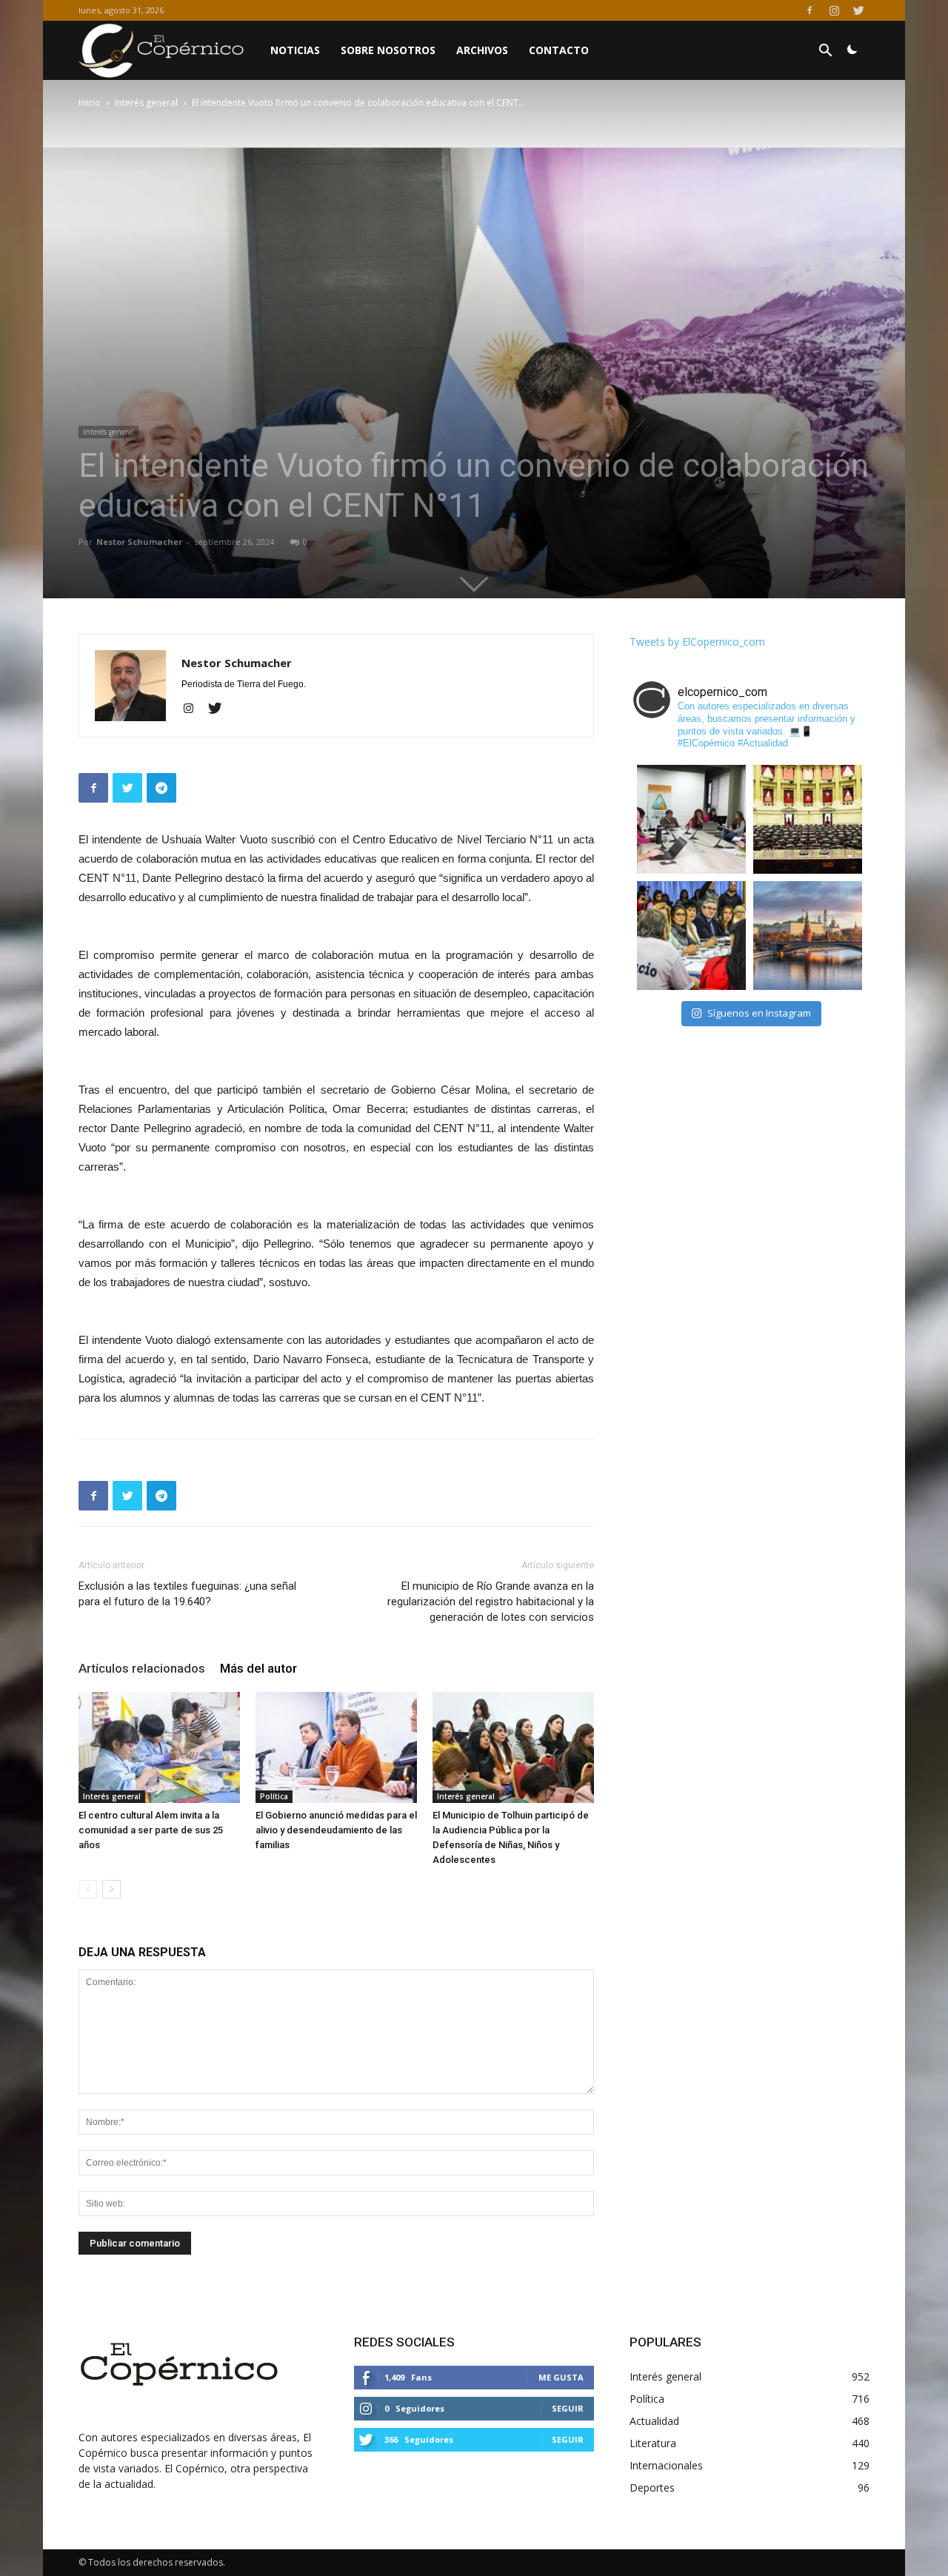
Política (274, 1796)
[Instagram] (834, 10)
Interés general (146, 103)
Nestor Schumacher (139, 542)
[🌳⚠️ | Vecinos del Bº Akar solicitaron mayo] (691, 819)
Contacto (559, 50)
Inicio (90, 103)
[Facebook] (810, 10)
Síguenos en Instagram (759, 1013)
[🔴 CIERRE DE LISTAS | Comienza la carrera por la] (808, 819)
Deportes (652, 2488)
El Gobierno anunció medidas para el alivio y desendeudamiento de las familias (336, 1830)
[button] (825, 52)
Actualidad (654, 2421)
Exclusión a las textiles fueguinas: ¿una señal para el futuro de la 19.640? (187, 1594)
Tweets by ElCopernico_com (697, 642)
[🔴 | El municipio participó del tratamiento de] (691, 936)
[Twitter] (858, 10)
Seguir (568, 2408)
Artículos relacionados (142, 1668)
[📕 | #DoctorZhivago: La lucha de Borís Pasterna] (808, 936)
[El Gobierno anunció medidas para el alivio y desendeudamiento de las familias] (336, 1747)
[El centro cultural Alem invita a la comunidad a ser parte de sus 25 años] (159, 1747)
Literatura (653, 2443)
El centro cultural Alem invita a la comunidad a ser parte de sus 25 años (151, 1830)
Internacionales (666, 2465)
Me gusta (561, 2377)
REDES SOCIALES (404, 2342)
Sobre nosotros (388, 50)
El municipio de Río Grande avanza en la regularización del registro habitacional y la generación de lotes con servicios (491, 1602)
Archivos (482, 50)
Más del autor (258, 1668)
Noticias (295, 50)
